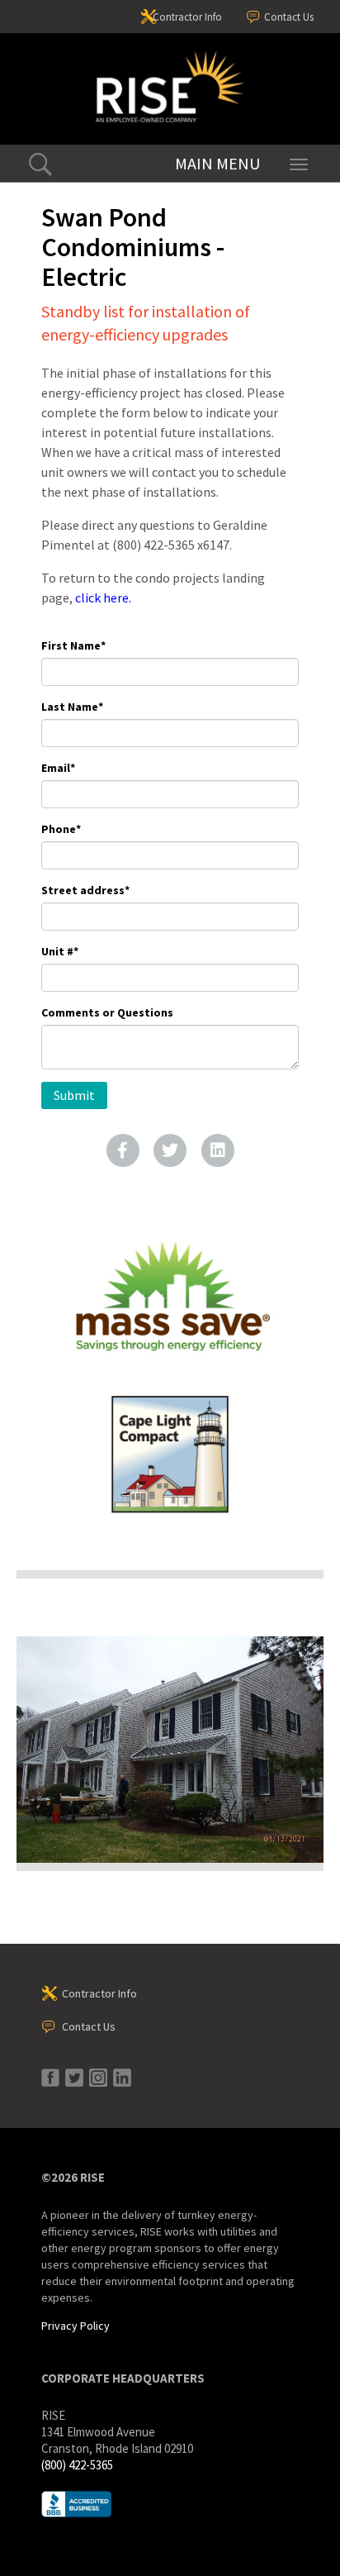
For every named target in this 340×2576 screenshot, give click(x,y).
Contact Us (289, 17)
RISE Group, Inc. (170, 89)
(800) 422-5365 (77, 2465)
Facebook (123, 1150)
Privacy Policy (76, 2326)
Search (40, 164)
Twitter (170, 1150)
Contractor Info (187, 17)
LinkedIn (218, 1150)
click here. (103, 598)
